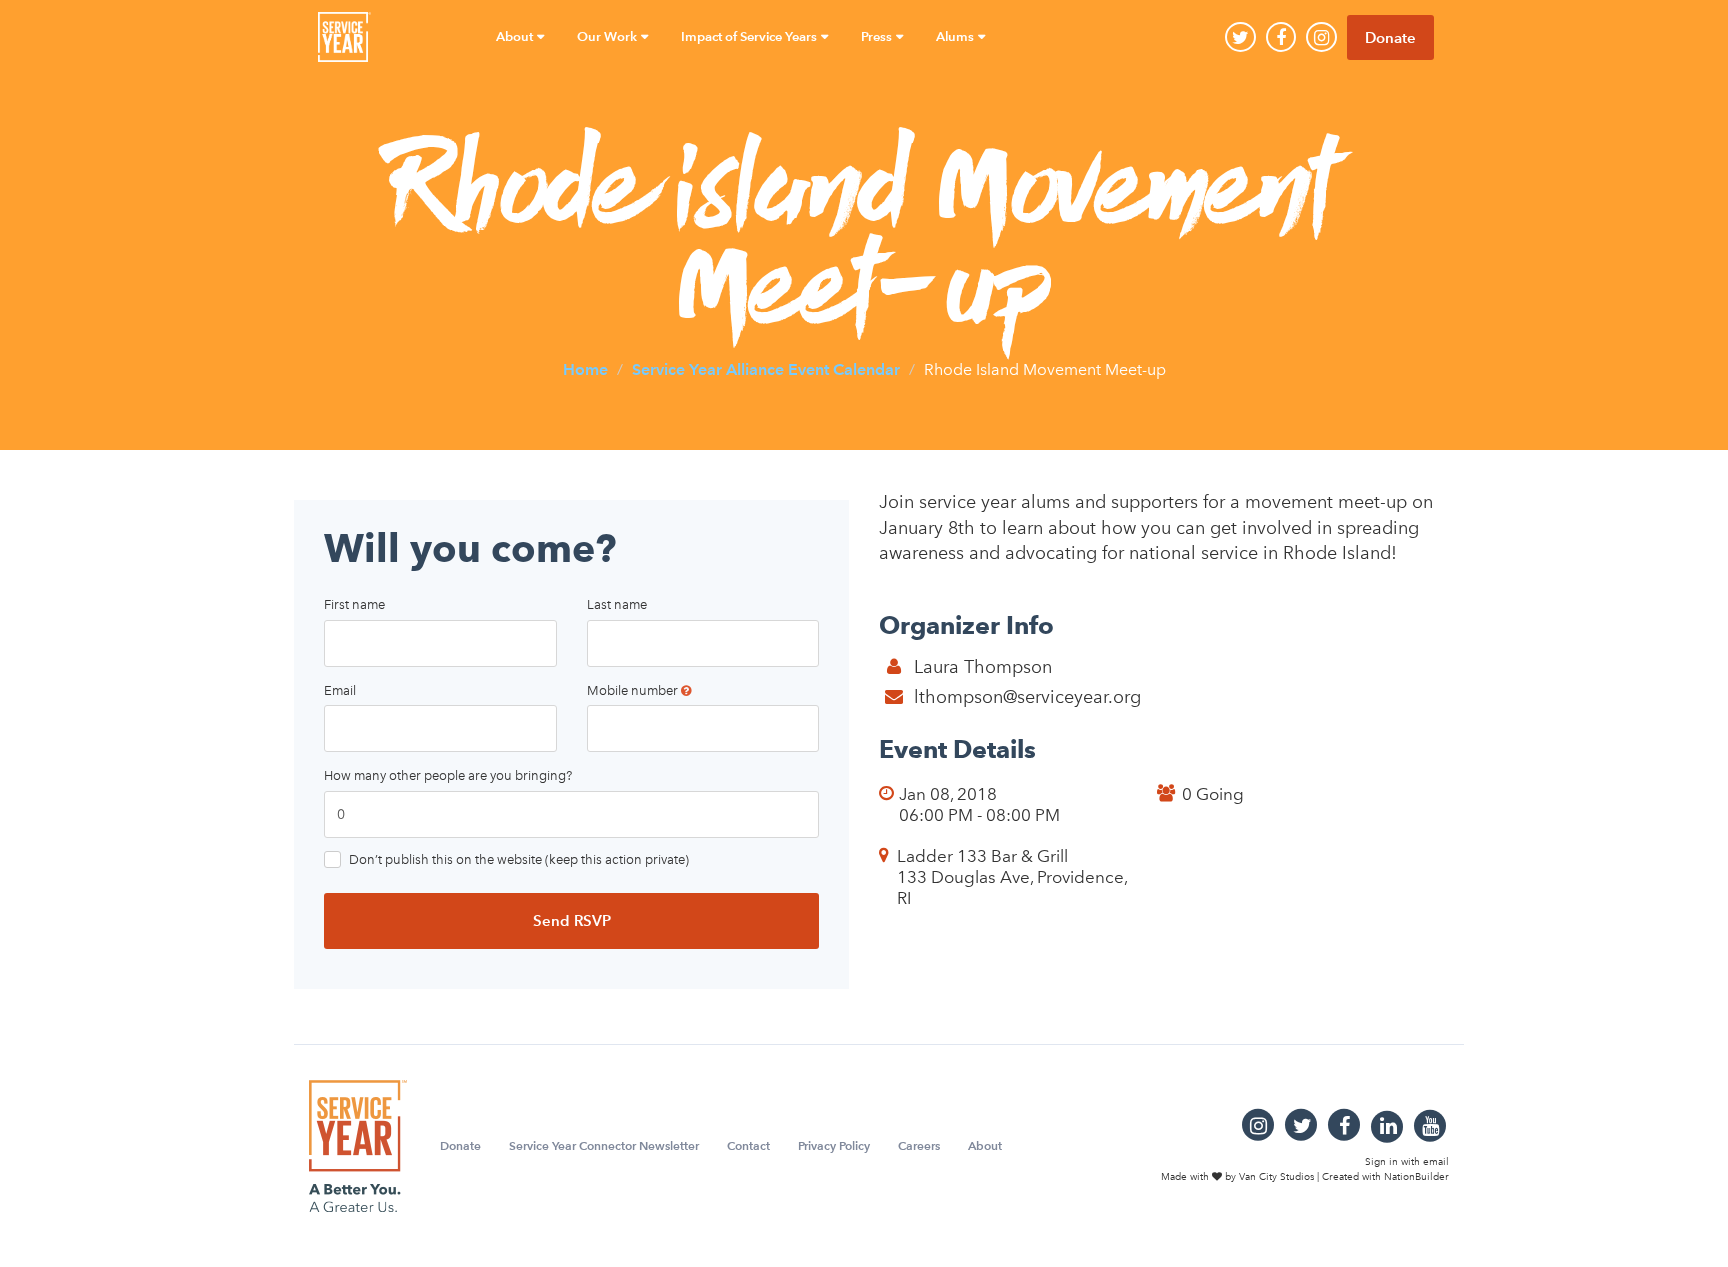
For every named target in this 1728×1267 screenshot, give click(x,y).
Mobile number (634, 690)
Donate (1390, 37)
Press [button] (878, 36)
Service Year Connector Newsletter (604, 1145)
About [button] (516, 36)
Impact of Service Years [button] (750, 36)
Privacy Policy (834, 1145)
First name (354, 604)
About (985, 1145)
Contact (748, 1145)
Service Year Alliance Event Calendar (766, 368)
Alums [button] (956, 36)
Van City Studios (1276, 1176)
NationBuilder (1416, 1176)
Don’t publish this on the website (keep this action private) (519, 859)
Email (340, 690)
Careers (919, 1145)
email (1436, 1162)
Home (585, 368)
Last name (617, 604)
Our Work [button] (608, 36)
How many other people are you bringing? (448, 775)
